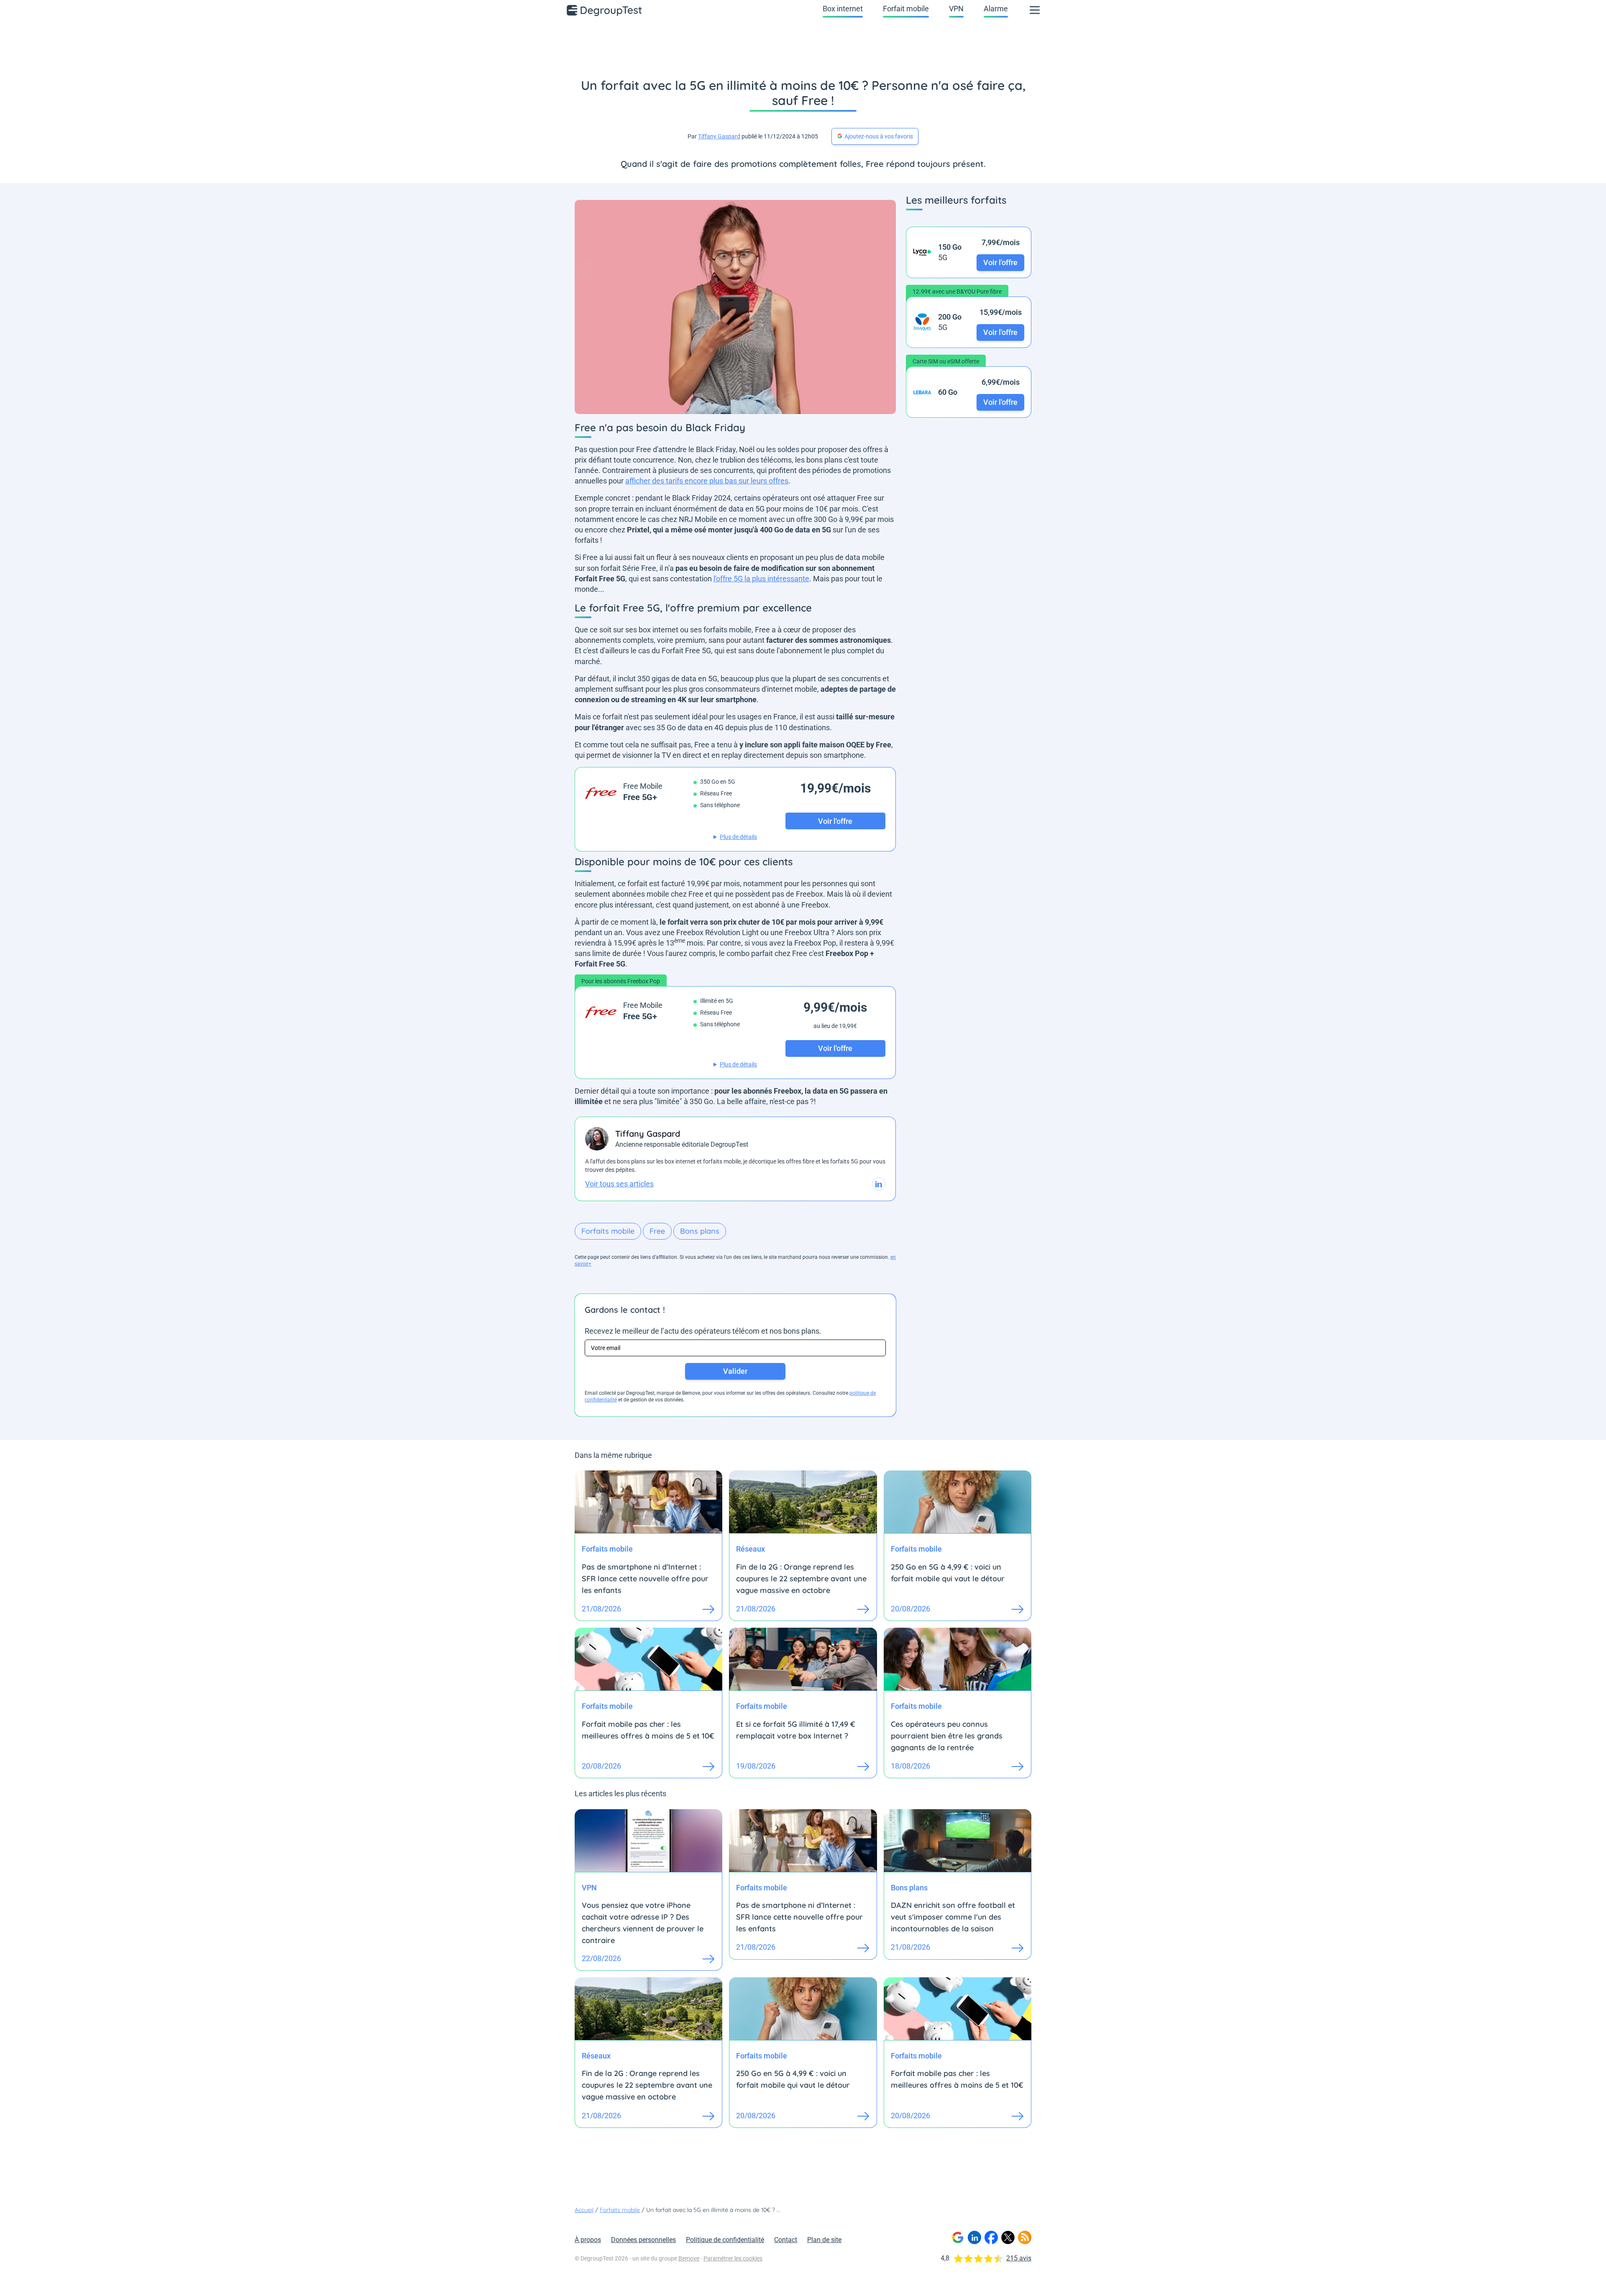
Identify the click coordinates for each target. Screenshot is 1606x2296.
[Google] (958, 2237)
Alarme (996, 9)
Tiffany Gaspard (719, 136)
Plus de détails (738, 837)
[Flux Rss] (1025, 2237)
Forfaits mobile (608, 1231)
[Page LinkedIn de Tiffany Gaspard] (879, 1184)
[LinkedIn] (974, 2237)
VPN (956, 9)
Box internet (843, 9)
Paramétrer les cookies (733, 2258)
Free (657, 1231)
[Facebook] (991, 2237)
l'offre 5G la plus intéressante (761, 579)
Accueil (584, 2210)
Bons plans (700, 1231)
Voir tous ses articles (619, 1184)
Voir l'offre (1000, 262)
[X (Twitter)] (1008, 2237)
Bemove (689, 2258)
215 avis (1019, 2258)
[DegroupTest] (605, 10)
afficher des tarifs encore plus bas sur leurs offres (707, 481)
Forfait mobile (906, 9)
